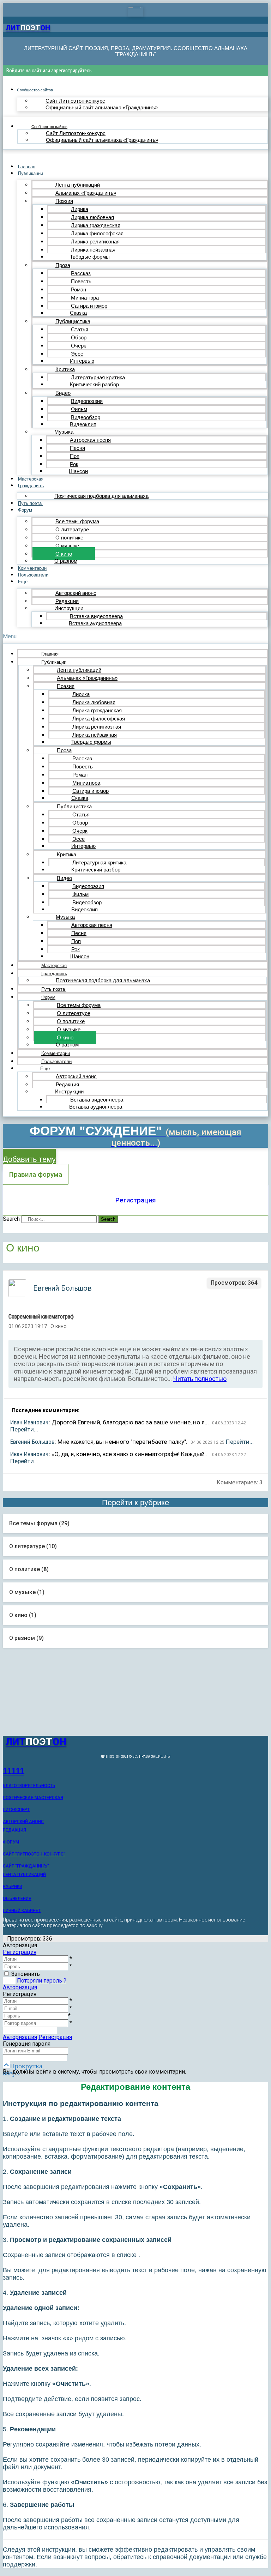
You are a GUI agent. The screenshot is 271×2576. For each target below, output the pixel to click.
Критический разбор (94, 384)
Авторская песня (90, 440)
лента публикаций (24, 1875)
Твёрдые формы (90, 257)
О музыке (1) (27, 1592)
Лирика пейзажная (93, 250)
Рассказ (81, 273)
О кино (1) (23, 1615)
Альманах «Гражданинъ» (86, 193)
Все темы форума (77, 521)
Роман (79, 289)
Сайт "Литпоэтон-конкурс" (34, 1854)
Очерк (79, 346)
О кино (64, 554)
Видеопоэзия (87, 401)
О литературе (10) (33, 1546)
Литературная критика (98, 377)
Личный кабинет (22, 1911)
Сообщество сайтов (35, 90)
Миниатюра (85, 298)
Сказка (78, 313)
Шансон (78, 471)
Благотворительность (29, 1786)
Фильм (79, 409)
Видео (63, 393)
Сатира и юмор (89, 306)
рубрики (13, 1887)
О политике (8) (29, 1569)
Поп (75, 456)
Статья (80, 329)
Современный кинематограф (41, 1317)
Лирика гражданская (96, 225)
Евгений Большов (32, 1442)
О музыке (67, 546)
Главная (27, 167)
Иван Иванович (29, 1422)
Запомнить (26, 1974)
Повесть (81, 281)
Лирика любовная (92, 217)
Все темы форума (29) (39, 1523)
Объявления (17, 1899)
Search (11, 1219)
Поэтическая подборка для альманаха (101, 496)
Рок (74, 464)
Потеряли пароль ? (42, 1981)
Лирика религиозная (95, 242)
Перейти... (24, 1429)
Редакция (67, 601)
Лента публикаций (78, 185)
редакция (14, 1830)
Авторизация (20, 1987)
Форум (25, 510)
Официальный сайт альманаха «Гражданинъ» (102, 107)
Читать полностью (200, 1379)
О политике (69, 538)
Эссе (77, 354)
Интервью (82, 361)
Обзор (79, 337)
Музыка (64, 432)
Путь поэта (31, 503)
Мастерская (31, 479)
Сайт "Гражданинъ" (26, 1866)
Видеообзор (86, 417)
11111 (14, 1771)
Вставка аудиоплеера (95, 623)
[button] (135, 636)
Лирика (80, 209)
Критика (65, 369)
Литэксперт (16, 1810)
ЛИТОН (28, 28)
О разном (66, 561)
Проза (63, 265)
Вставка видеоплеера (96, 616)
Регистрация (136, 1200)
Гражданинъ (31, 486)
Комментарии (32, 568)
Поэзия (64, 201)
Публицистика (73, 321)
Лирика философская (97, 233)
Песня (77, 448)
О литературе (72, 529)
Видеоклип (83, 424)
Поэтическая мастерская (33, 1798)
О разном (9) (26, 1638)
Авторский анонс (76, 593)
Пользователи (33, 575)
